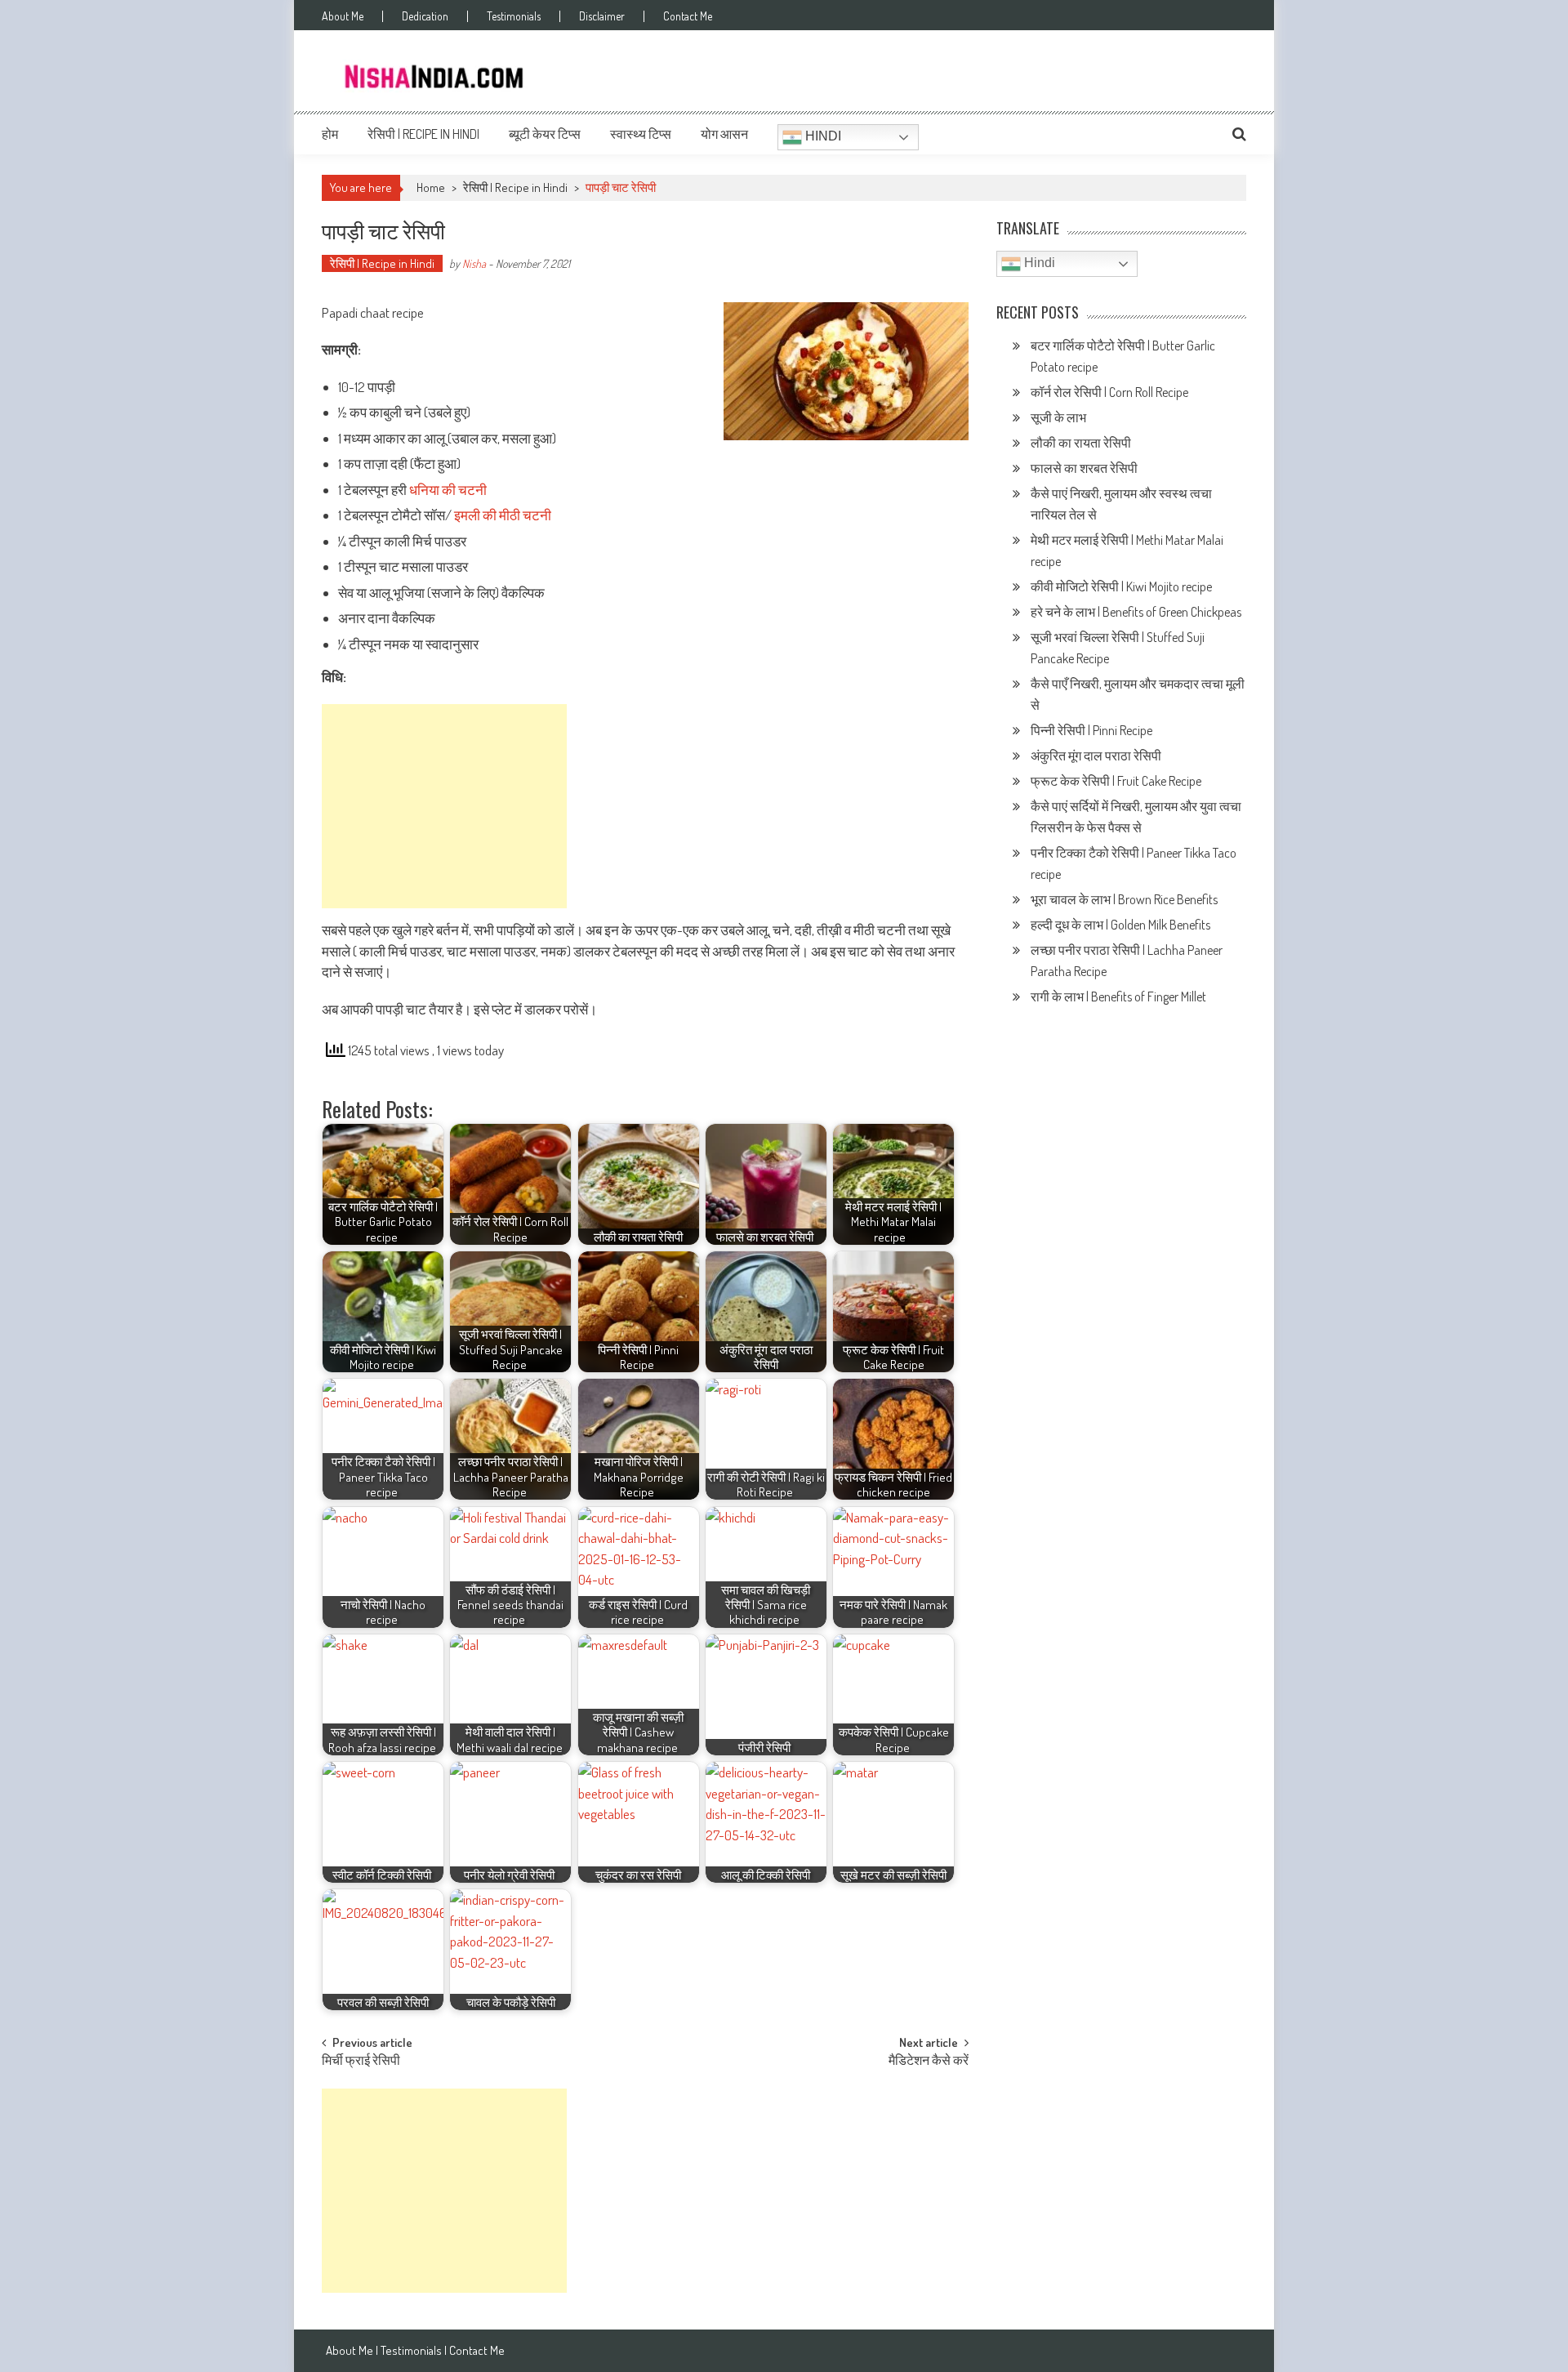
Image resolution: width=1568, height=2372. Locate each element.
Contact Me (688, 16)
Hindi (822, 136)
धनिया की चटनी (448, 490)
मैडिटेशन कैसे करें (929, 2062)
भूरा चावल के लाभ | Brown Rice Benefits (1125, 899)
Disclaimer (602, 16)
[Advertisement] (444, 806)
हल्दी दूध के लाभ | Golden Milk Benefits (1122, 925)
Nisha (474, 263)
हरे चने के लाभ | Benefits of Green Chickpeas (1137, 612)
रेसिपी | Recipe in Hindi (423, 134)
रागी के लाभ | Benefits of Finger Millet (1118, 997)
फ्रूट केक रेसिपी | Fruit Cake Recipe (1116, 781)
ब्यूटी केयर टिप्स (545, 134)
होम (330, 134)
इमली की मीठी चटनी (503, 515)
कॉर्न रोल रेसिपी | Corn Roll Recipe (1109, 392)
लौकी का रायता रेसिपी (1081, 443)
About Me (343, 16)
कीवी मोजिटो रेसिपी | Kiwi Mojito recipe (1123, 586)
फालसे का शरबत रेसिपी (1085, 468)
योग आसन (724, 134)
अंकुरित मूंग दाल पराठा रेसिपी (1096, 756)
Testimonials (514, 16)
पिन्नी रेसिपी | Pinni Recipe (1093, 730)
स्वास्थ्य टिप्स (641, 134)
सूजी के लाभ (1060, 417)
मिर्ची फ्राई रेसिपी (361, 2062)
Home (431, 187)
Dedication (425, 16)
